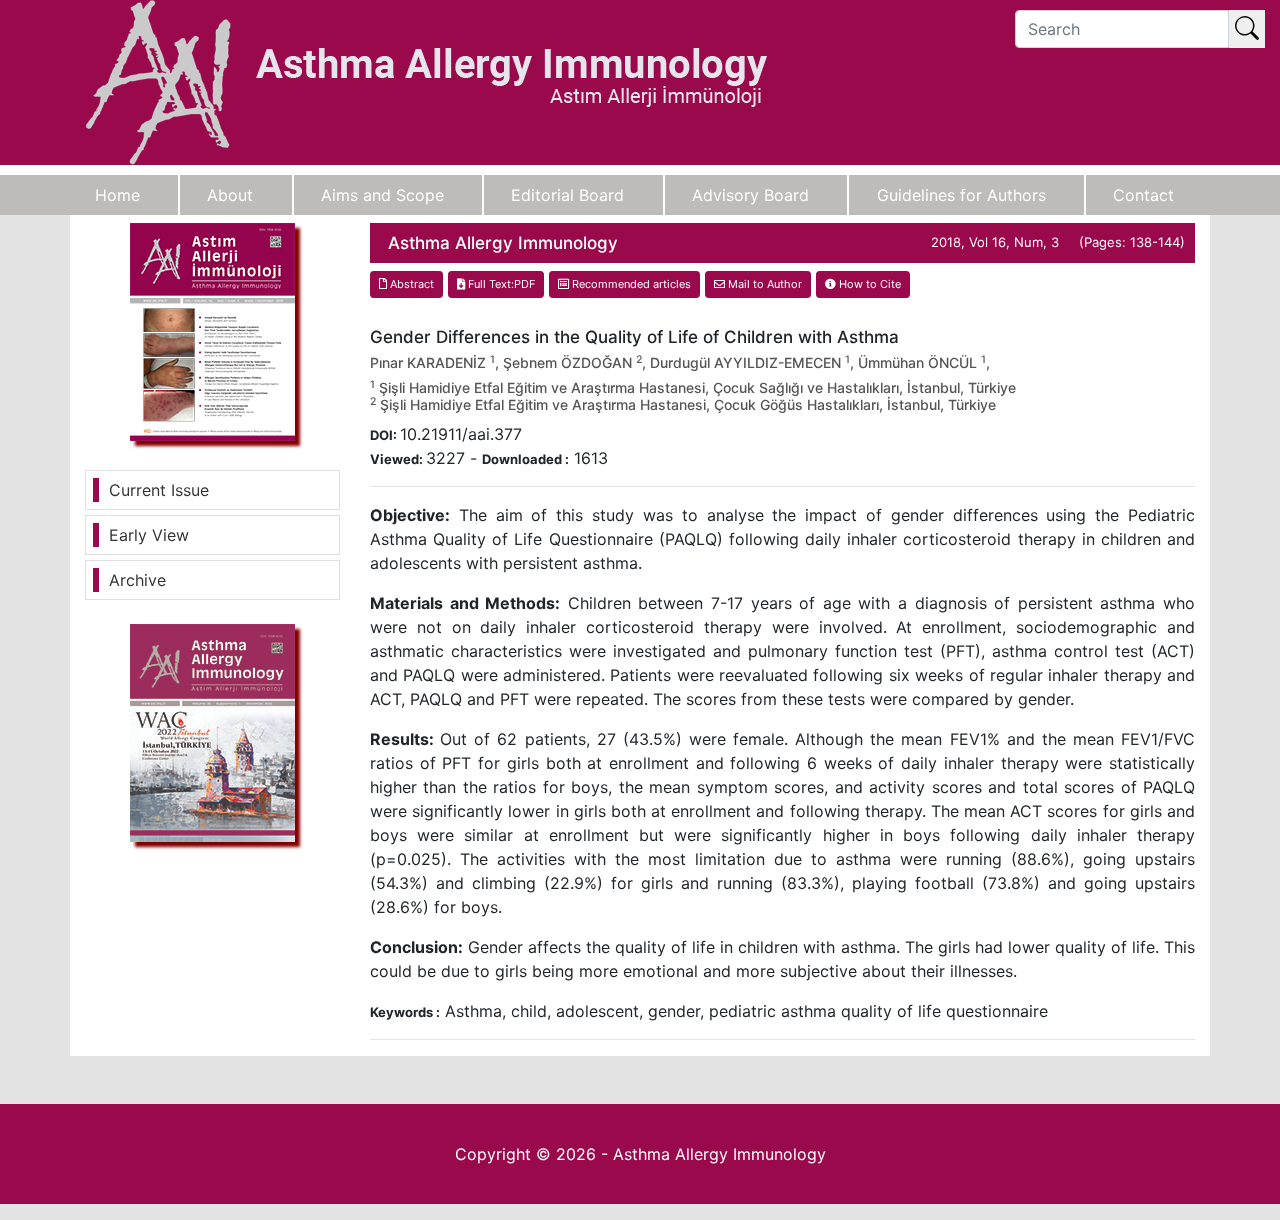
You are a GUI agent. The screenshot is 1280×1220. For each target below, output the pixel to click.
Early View (149, 535)
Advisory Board (750, 195)
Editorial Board (567, 195)
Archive (137, 580)
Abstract (410, 284)
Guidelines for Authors (961, 195)
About (230, 195)
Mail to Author (763, 284)
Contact (1143, 195)
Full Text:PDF (500, 284)
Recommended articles (630, 284)
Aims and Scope (382, 195)
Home (117, 195)
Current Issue (159, 490)
